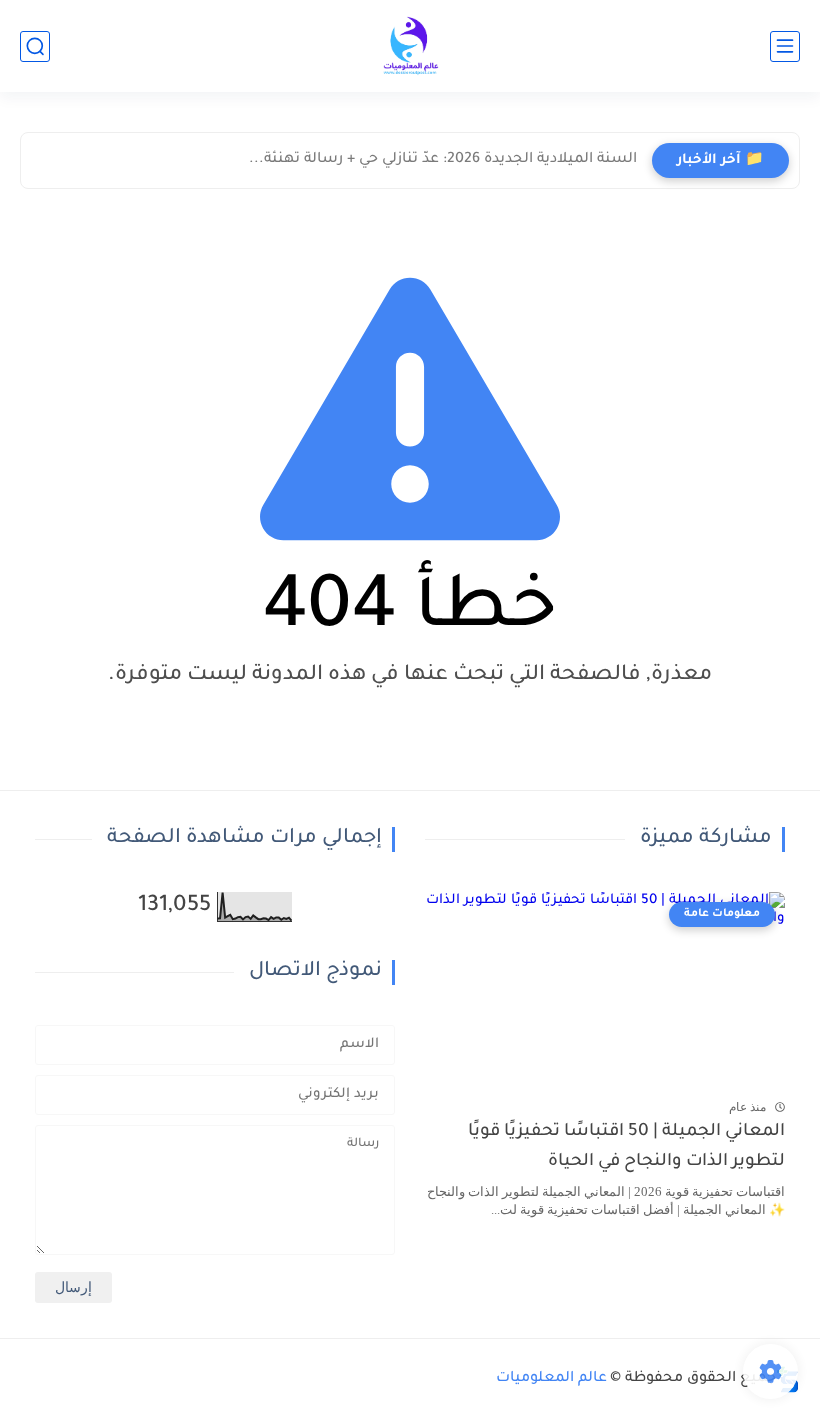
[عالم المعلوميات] (410, 46)
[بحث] (35, 46)
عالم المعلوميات (551, 1379)
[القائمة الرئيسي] (785, 46)
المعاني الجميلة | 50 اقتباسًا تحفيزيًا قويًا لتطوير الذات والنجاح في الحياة (626, 1147)
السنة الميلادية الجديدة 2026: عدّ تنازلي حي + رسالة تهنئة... (443, 160)
